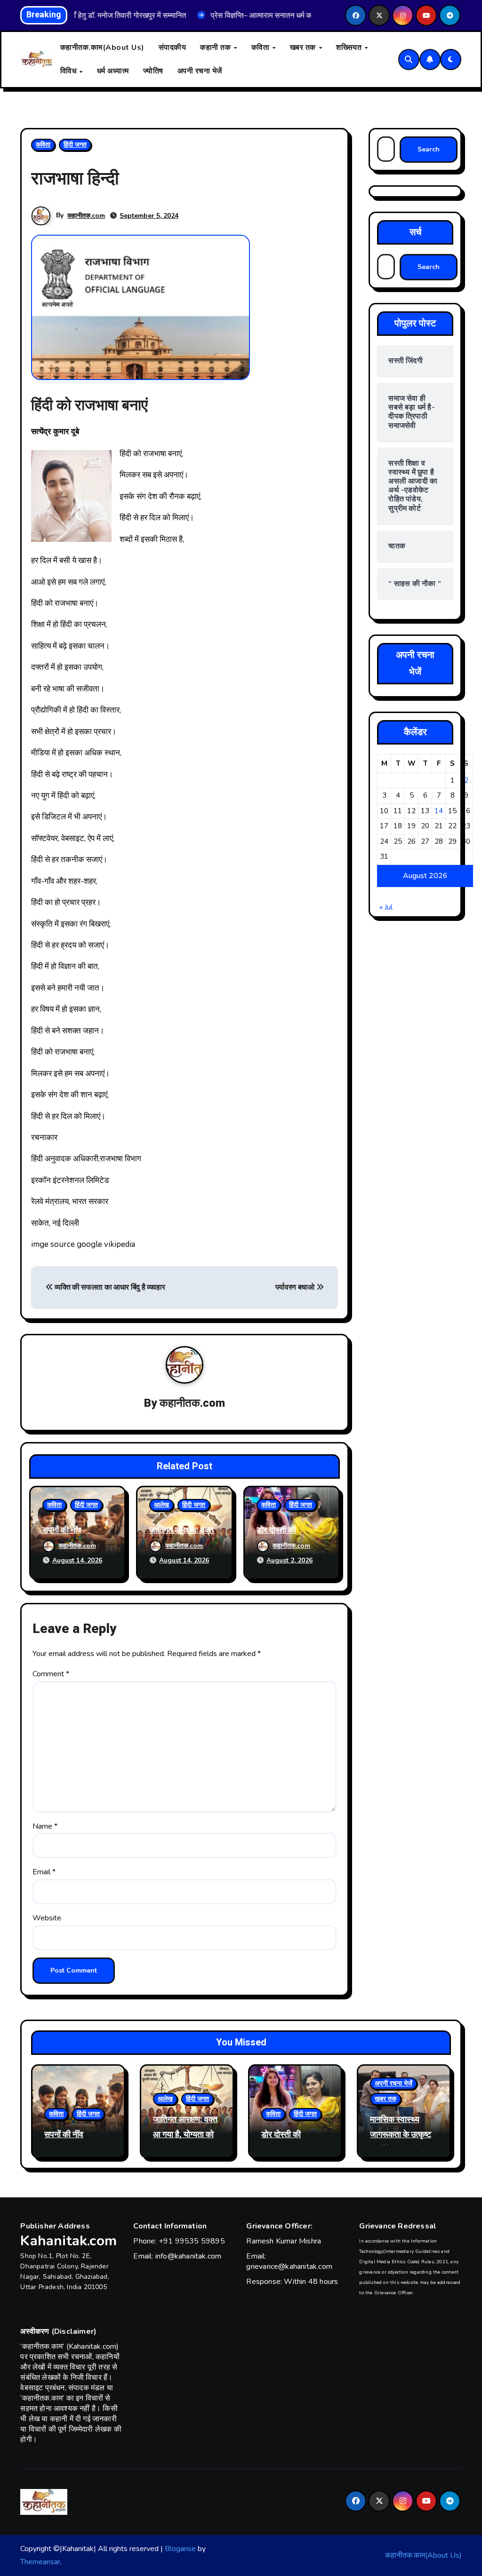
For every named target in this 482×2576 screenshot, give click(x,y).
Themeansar (40, 2562)
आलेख (161, 1505)
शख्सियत (350, 48)
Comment (51, 1674)
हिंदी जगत (75, 145)
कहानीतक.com (86, 216)
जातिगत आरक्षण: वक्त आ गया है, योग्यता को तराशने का (185, 2135)
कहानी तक (217, 48)
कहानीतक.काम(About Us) (102, 48)
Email (44, 1872)
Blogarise (180, 2549)
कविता (261, 48)
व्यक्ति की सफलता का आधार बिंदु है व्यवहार (109, 1287)
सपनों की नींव (62, 1530)
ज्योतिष (153, 71)
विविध (69, 71)
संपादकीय (173, 48)
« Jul (386, 907)
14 (439, 811)
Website (47, 1918)
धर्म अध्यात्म (113, 71)
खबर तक (304, 48)
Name (45, 1826)
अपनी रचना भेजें (200, 71)
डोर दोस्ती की (276, 1530)
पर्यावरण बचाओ (296, 1287)
